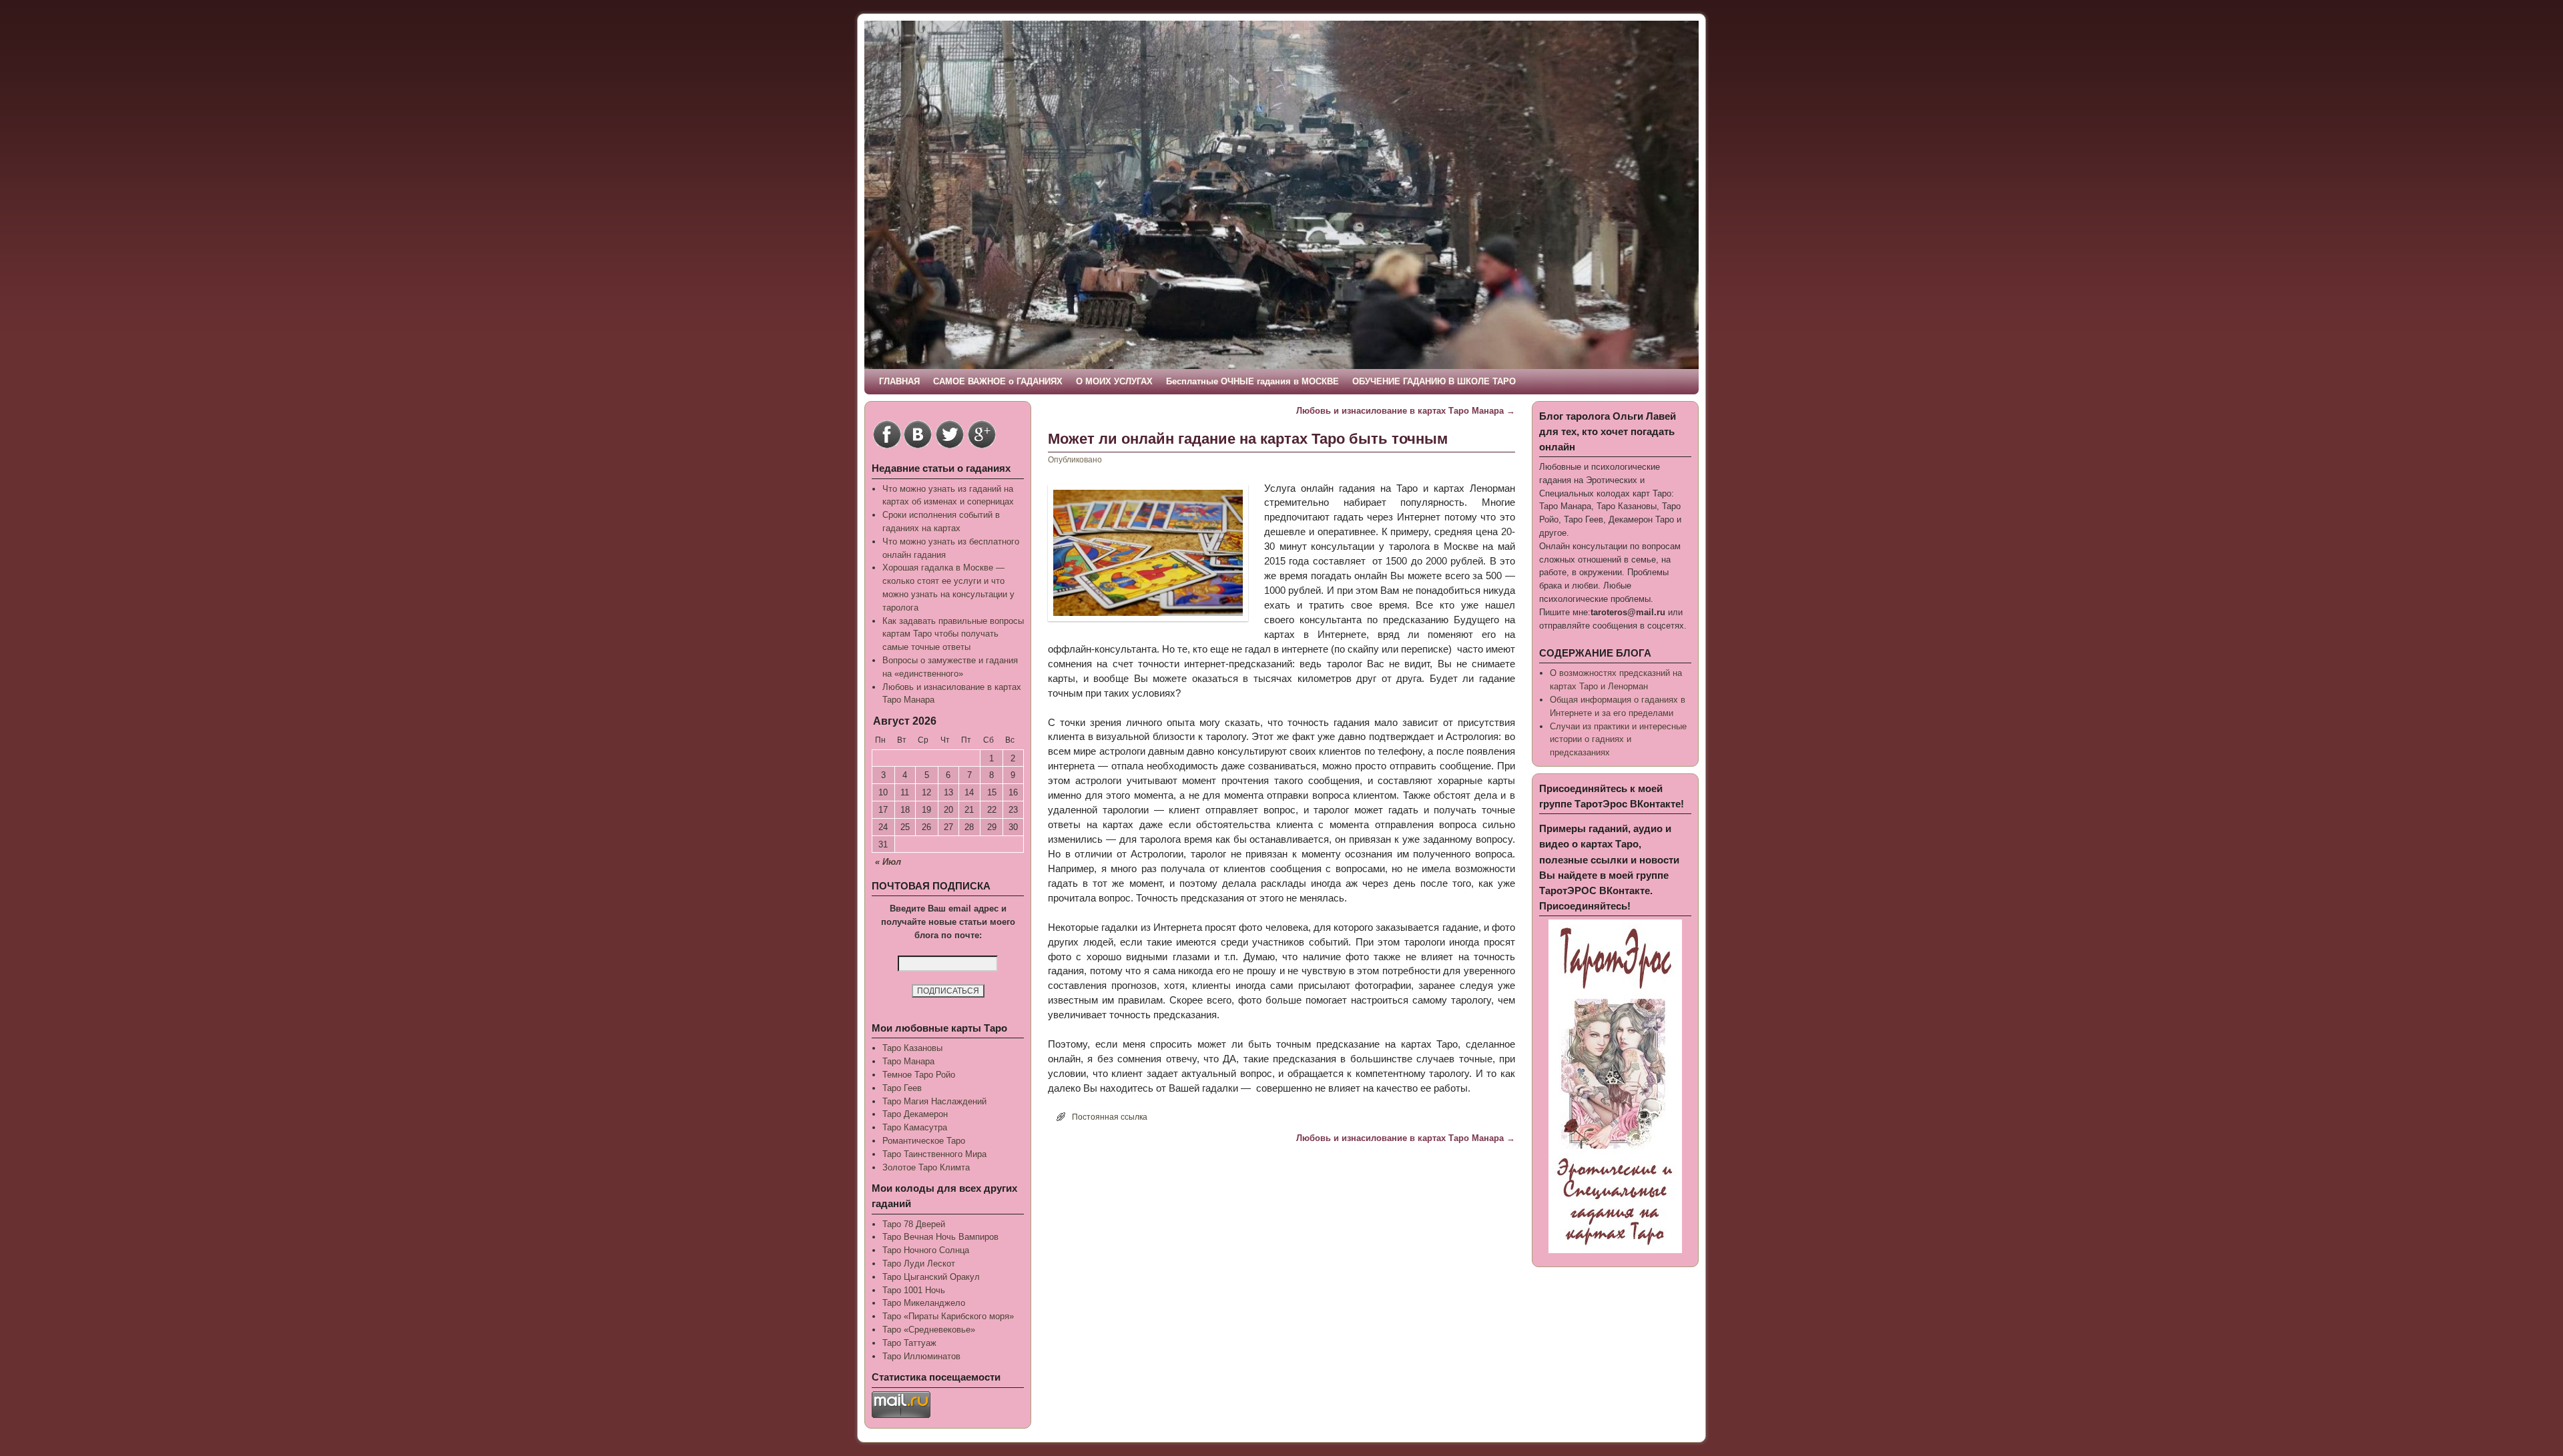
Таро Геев (902, 1088)
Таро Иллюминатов (921, 1356)
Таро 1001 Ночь (914, 1290)
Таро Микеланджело (924, 1303)
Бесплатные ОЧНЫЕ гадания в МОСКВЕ (1252, 381)
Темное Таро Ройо (919, 1075)
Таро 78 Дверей (914, 1224)
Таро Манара (908, 1061)
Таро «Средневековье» (929, 1330)
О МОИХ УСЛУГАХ (1114, 381)
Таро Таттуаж (909, 1343)
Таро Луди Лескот (919, 1263)
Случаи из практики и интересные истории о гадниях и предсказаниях (1618, 740)
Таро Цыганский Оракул (931, 1277)
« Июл (888, 862)
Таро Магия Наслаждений (934, 1101)
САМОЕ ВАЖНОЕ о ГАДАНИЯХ (998, 381)
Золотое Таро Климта (926, 1167)
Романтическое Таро (924, 1141)
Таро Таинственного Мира (934, 1154)
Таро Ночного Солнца (926, 1250)
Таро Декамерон (915, 1114)
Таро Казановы (912, 1048)
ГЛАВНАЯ (899, 381)
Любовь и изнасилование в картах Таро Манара (1406, 411)
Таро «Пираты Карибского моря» (948, 1316)
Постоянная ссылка (1110, 1117)
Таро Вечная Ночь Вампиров (940, 1237)
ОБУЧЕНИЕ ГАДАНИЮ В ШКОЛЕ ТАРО (1434, 381)
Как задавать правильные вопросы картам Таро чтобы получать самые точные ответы (953, 634)
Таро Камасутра (915, 1127)
